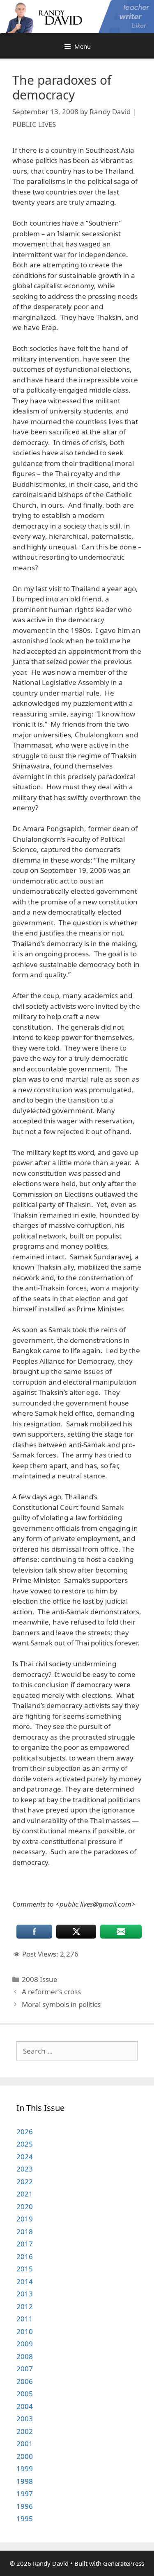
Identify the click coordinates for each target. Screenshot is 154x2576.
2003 (25, 2419)
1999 (25, 2469)
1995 (25, 2518)
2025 (25, 2144)
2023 (25, 2169)
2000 (25, 2456)
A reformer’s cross (51, 1992)
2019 (25, 2219)
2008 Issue (40, 1979)
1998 (25, 2481)
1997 (25, 2494)
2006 (25, 2381)
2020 (25, 2207)
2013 (25, 2294)
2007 (25, 2369)
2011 (25, 2319)
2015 (25, 2269)
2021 (25, 2194)
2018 (25, 2231)
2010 (25, 2331)
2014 (25, 2281)
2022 (25, 2182)
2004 (25, 2406)
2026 (25, 2132)
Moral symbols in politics (61, 2004)
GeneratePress (124, 2563)
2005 (25, 2394)
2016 (25, 2256)
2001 (25, 2444)
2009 (25, 2344)
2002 (25, 2431)
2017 (25, 2244)
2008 (25, 2356)
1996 (25, 2506)
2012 (25, 2306)
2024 (25, 2157)
